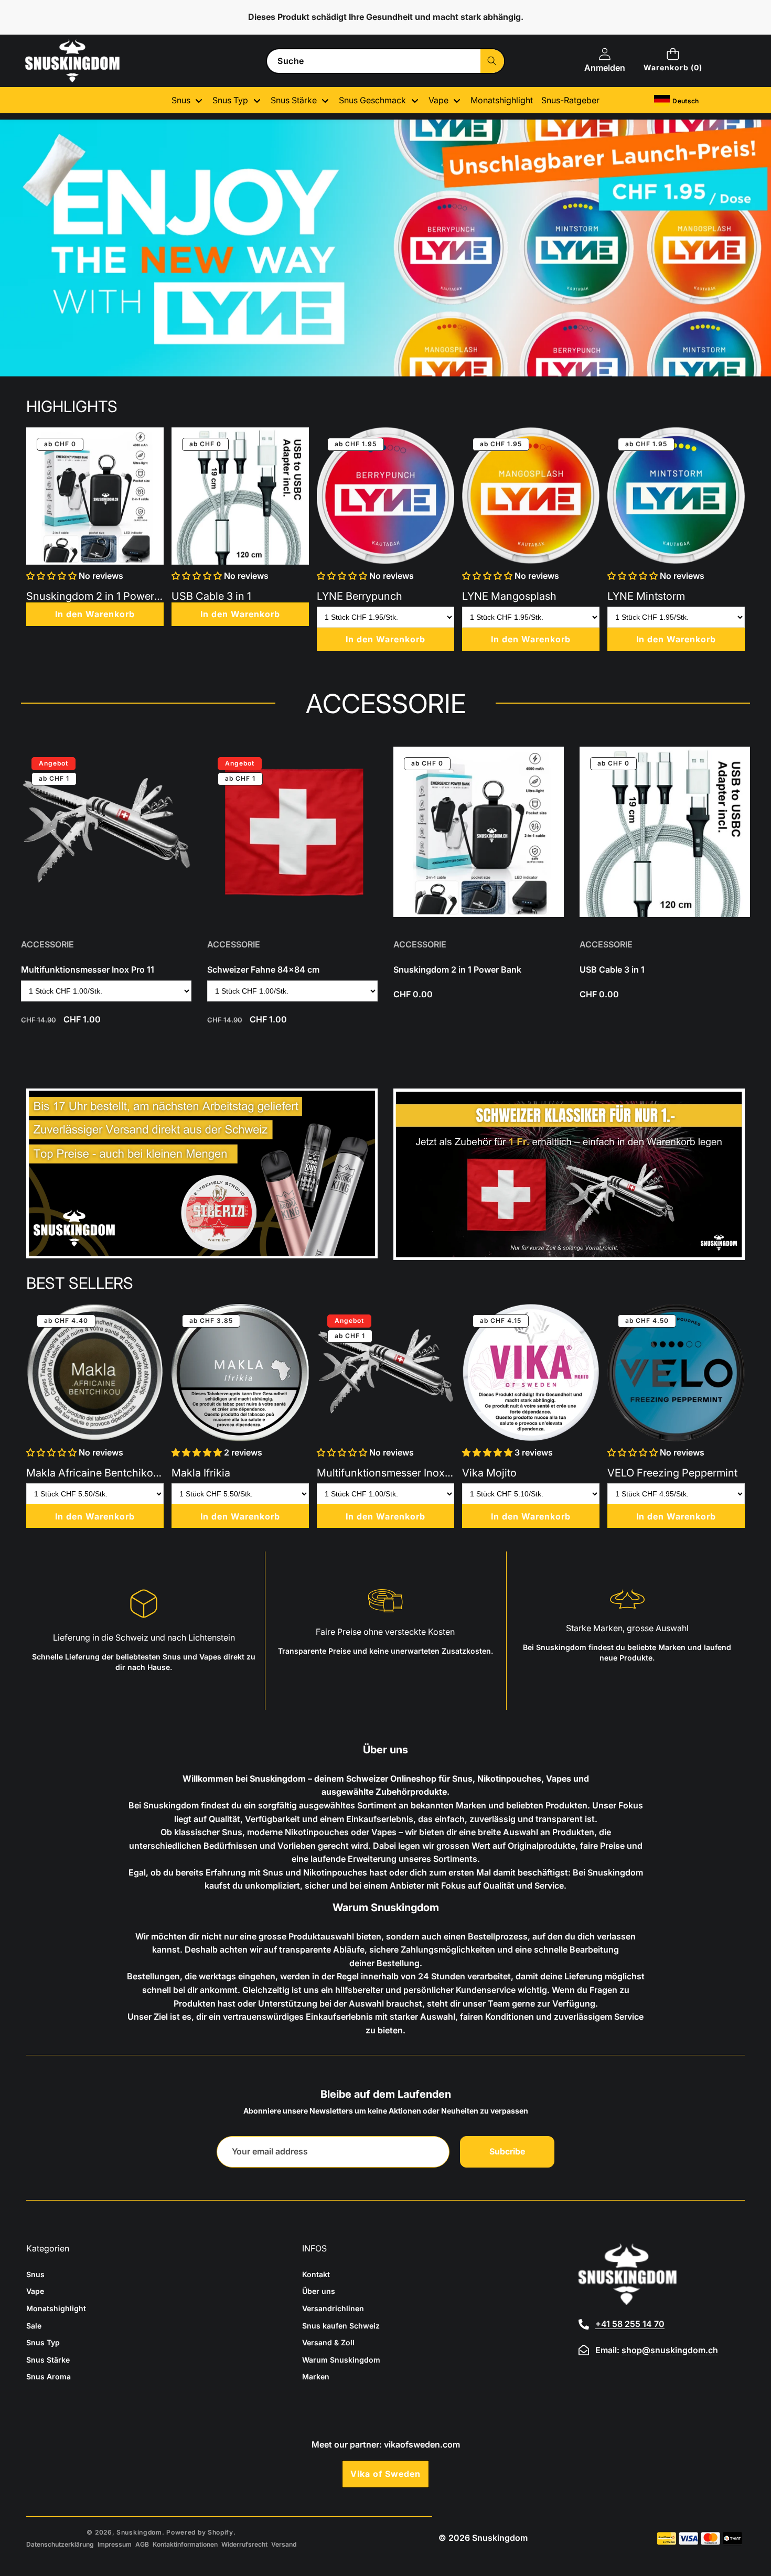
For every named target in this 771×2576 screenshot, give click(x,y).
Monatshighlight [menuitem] (502, 100)
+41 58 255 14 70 (630, 2324)
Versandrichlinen (333, 2308)
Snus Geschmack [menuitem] (372, 100)
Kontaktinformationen (185, 2544)
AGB (142, 2544)
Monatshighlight (56, 2308)
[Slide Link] (385, 248)
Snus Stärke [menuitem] (294, 100)
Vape (35, 2291)
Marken (316, 2376)
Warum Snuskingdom (341, 2360)
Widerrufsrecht (244, 2544)
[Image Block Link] (202, 1173)
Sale (34, 2326)
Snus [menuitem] (181, 100)
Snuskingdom (139, 2532)
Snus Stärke (48, 2360)
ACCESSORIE (47, 944)
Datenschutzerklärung (60, 2544)
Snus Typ (43, 2342)
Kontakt (316, 2274)
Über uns (319, 2291)
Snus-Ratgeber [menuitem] (570, 100)
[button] (673, 61)
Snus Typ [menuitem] (230, 100)
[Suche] (492, 61)
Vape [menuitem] (438, 100)
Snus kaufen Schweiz (341, 2326)
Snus (35, 2274)
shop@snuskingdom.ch (670, 2350)
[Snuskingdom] (72, 61)
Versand (284, 2544)
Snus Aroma (49, 2376)
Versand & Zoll (328, 2342)
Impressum (115, 2544)
